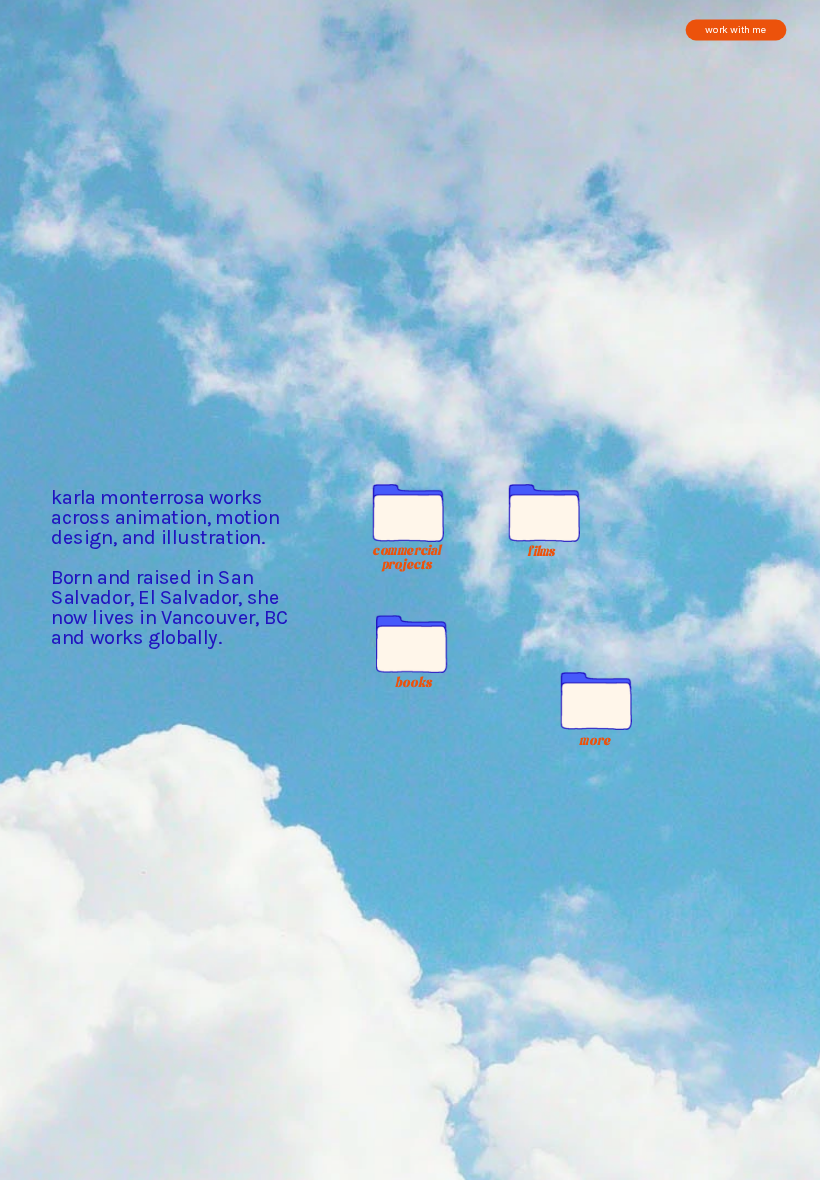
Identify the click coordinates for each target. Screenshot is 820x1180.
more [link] (595, 739)
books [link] (413, 682)
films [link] (542, 551)
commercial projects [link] (409, 557)
